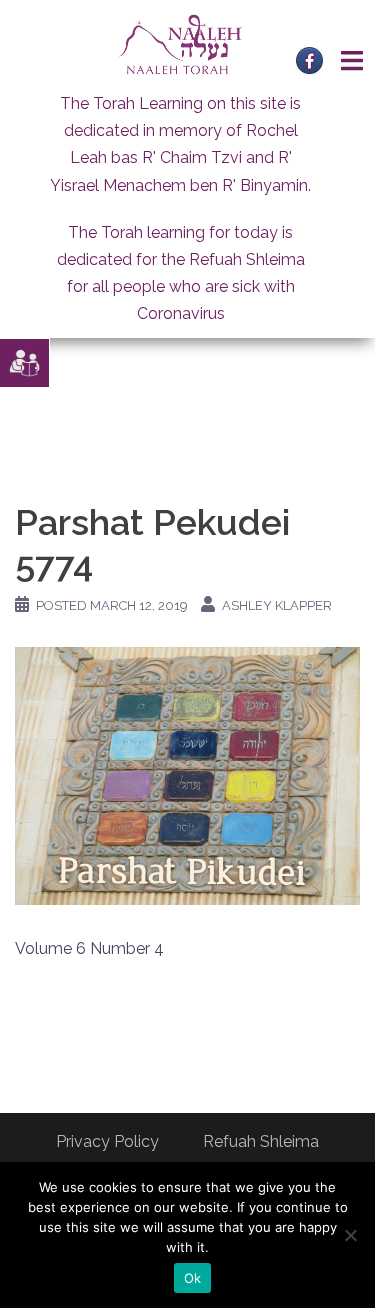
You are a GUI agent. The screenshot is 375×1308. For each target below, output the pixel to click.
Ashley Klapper (277, 605)
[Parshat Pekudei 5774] (187, 774)
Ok (193, 1278)
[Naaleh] (180, 43)
